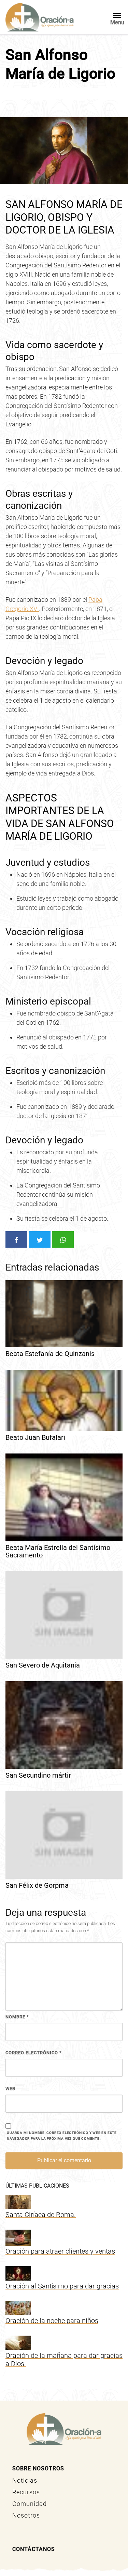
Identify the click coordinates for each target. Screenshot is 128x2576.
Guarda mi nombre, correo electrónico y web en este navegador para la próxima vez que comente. (62, 2136)
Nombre (17, 2017)
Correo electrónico (34, 2053)
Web (10, 2089)
